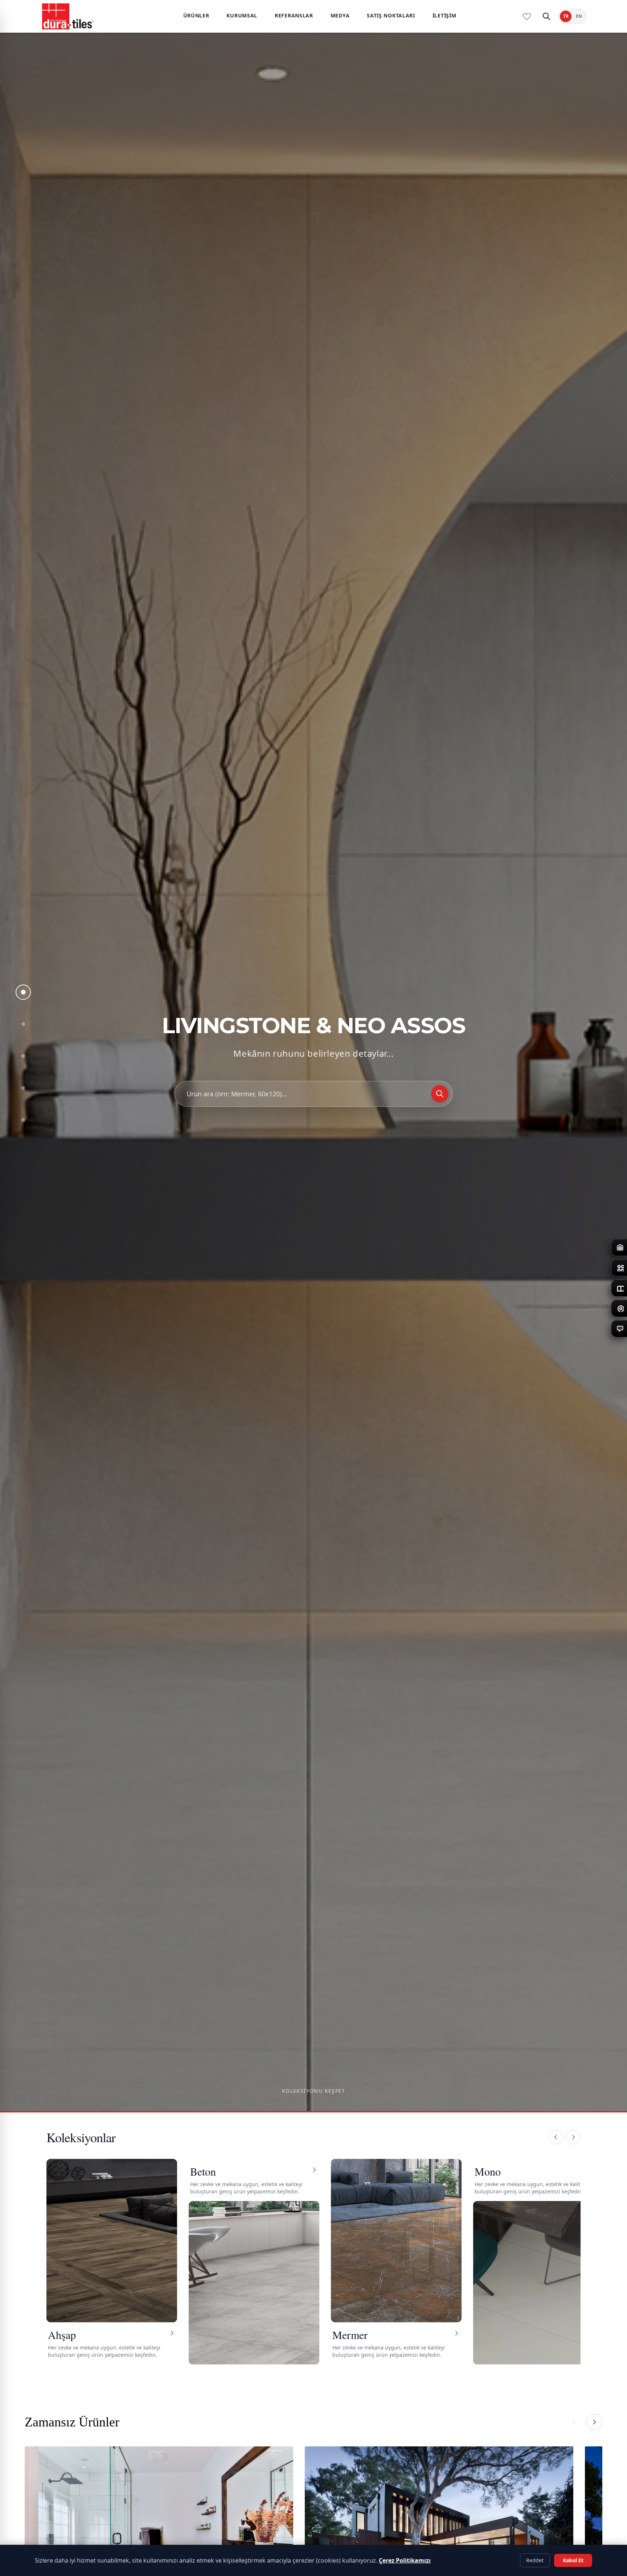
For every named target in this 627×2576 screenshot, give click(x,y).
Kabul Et (573, 2560)
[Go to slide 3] (23, 1056)
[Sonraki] (573, 2137)
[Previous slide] (574, 2422)
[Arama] (546, 16)
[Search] (440, 1094)
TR (566, 16)
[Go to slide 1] (23, 992)
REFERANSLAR (294, 15)
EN (579, 16)
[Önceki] (556, 2137)
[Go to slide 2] (23, 1024)
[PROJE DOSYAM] (527, 16)
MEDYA (340, 15)
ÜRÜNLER (196, 15)
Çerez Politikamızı (405, 2560)
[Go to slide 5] (23, 1120)
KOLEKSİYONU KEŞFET (313, 2091)
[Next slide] (594, 2422)
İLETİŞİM (444, 15)
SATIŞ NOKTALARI (391, 15)
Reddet (535, 2560)
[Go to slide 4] (23, 1088)
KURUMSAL (242, 15)
